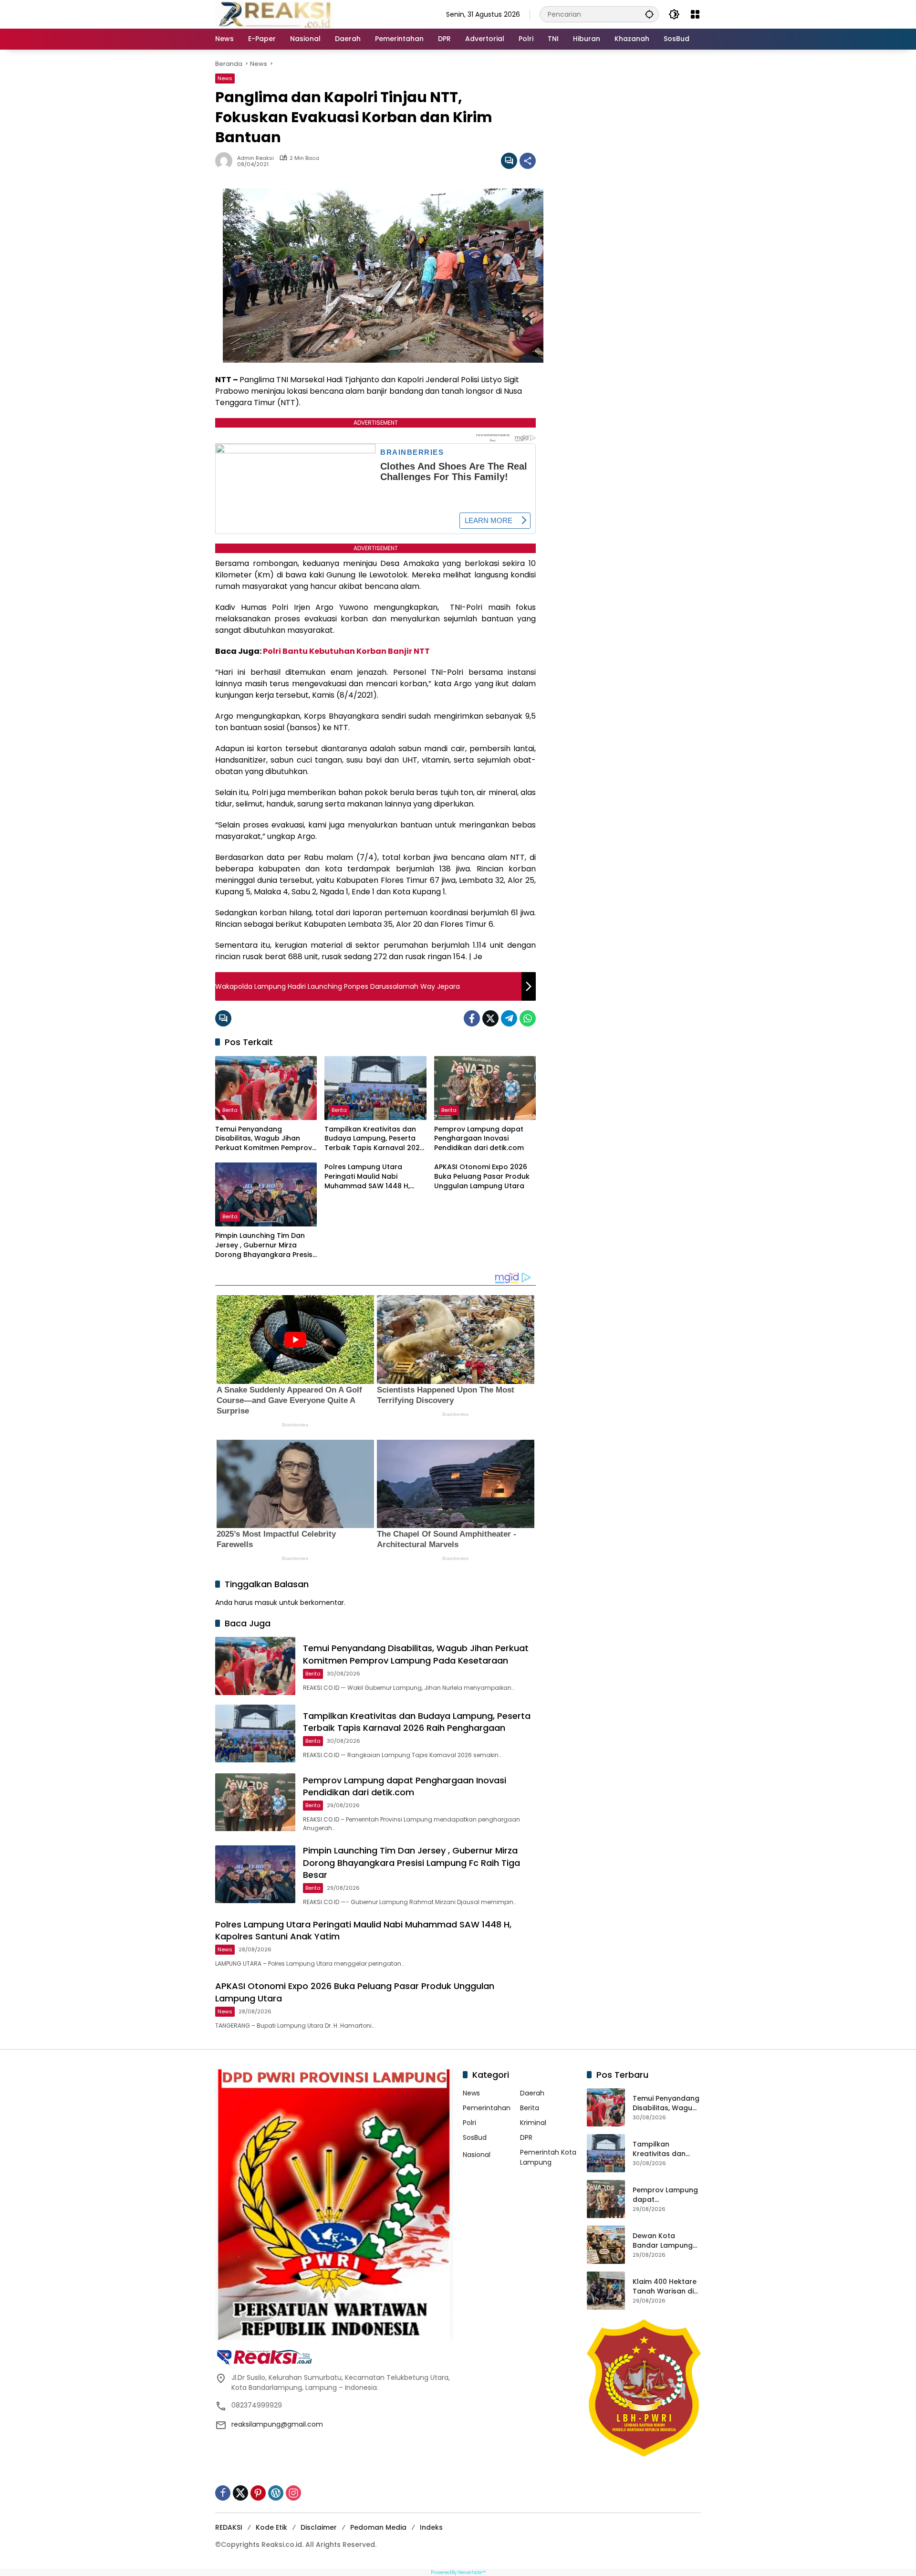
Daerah (532, 2093)
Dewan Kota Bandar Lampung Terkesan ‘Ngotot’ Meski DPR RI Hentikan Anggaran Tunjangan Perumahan (666, 2241)
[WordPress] (276, 2493)
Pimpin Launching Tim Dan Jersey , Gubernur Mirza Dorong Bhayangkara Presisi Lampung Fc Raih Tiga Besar (265, 1245)
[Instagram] (293, 2493)
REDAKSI (229, 2527)
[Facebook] (472, 1018)
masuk (266, 1602)
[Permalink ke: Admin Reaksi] (226, 161)
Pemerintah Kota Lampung (548, 2157)
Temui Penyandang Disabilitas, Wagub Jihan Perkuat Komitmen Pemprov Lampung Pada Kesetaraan (264, 1139)
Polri (469, 2123)
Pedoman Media (378, 2527)
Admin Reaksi (255, 158)
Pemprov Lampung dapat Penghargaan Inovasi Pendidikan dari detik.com (479, 1139)
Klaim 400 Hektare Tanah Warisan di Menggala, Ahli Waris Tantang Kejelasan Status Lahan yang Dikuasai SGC (665, 2287)
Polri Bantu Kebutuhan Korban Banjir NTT (346, 651)
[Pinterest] (258, 2493)
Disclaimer (319, 2527)
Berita (230, 1110)
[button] (649, 14)
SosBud (475, 2137)
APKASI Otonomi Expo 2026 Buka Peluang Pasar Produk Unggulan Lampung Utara (482, 1176)
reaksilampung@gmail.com (277, 2424)
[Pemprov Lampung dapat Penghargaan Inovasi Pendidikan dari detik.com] (485, 1088)
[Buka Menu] (695, 14)
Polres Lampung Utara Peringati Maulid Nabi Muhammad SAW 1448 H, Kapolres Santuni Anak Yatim (375, 1177)
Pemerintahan (487, 2108)
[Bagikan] (528, 161)
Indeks (431, 2527)
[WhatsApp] (528, 1018)
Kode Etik (271, 2527)
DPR (526, 2137)
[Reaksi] (275, 14)
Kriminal (533, 2123)
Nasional (477, 2155)
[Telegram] (509, 1018)
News (225, 78)
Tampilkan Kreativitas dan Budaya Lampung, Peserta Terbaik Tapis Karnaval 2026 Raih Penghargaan (374, 1139)
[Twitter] (490, 1018)
